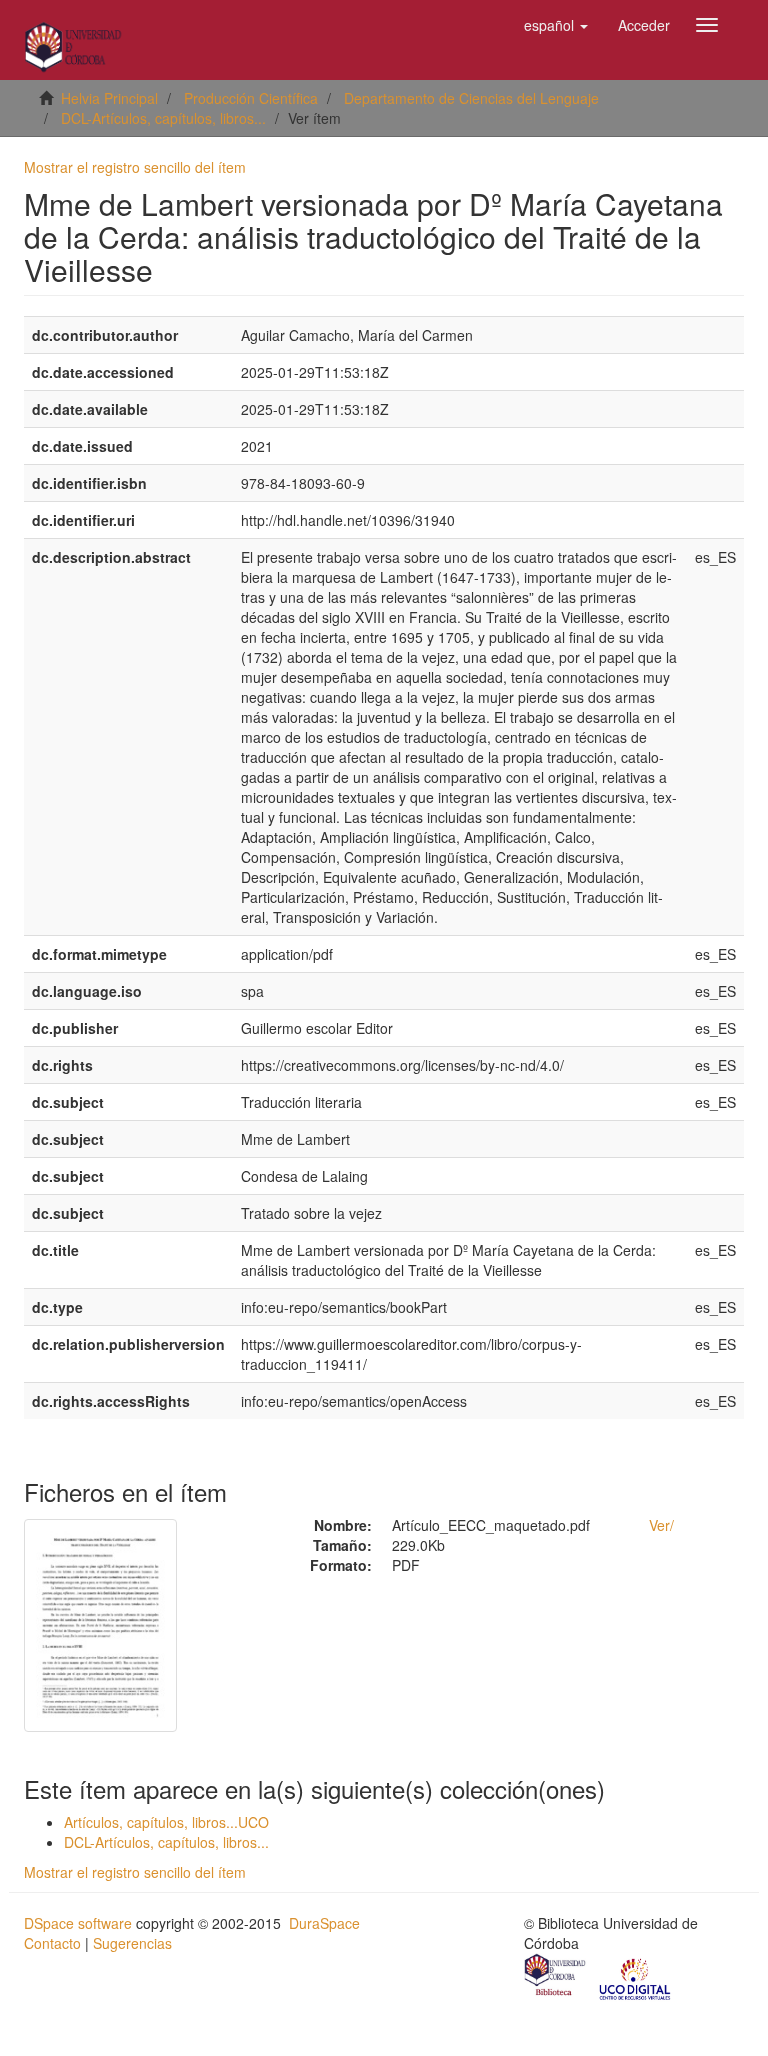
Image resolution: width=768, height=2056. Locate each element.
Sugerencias (132, 1943)
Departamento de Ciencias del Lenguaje (471, 98)
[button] (556, 25)
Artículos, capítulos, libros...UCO (166, 1822)
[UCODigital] (636, 1978)
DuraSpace (324, 1923)
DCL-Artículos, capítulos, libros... (163, 118)
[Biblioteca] (556, 1978)
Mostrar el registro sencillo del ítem (135, 167)
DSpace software (78, 1923)
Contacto (52, 1943)
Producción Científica (251, 98)
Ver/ (661, 1525)
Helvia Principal (109, 98)
